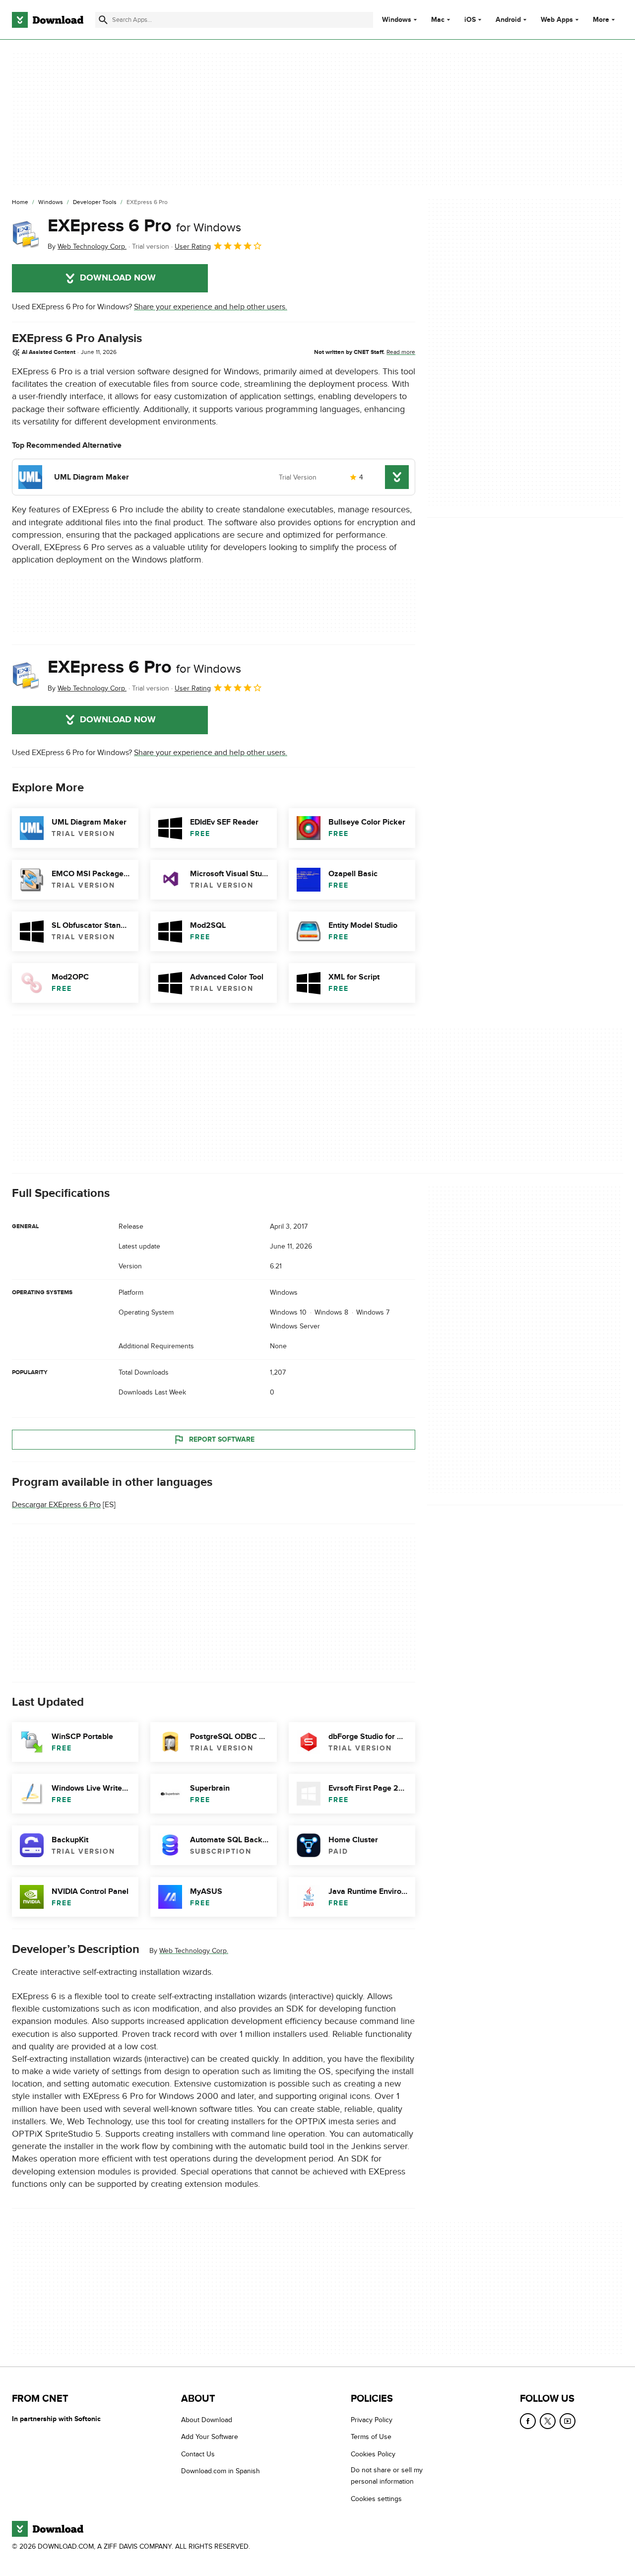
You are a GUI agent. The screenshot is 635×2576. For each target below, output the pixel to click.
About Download (207, 2420)
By (87, 246)
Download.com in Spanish (221, 2471)
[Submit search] (103, 20)
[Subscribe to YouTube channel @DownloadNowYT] (568, 2421)
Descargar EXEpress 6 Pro (56, 1505)
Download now (118, 278)
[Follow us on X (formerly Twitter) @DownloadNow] (548, 2421)
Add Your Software (210, 2437)
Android (508, 20)
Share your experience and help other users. (211, 307)
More (601, 20)
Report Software (222, 1439)
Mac (438, 20)
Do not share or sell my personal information (387, 2476)
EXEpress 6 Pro (144, 226)
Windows (397, 20)
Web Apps (557, 20)
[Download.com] (48, 20)
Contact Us (198, 2454)
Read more (401, 352)
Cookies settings (376, 2498)
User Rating (193, 246)
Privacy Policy (372, 2420)
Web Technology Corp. (194, 1951)
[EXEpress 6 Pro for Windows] (26, 234)
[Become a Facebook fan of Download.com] (528, 2421)
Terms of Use (371, 2437)
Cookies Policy (373, 2454)
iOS (470, 20)
